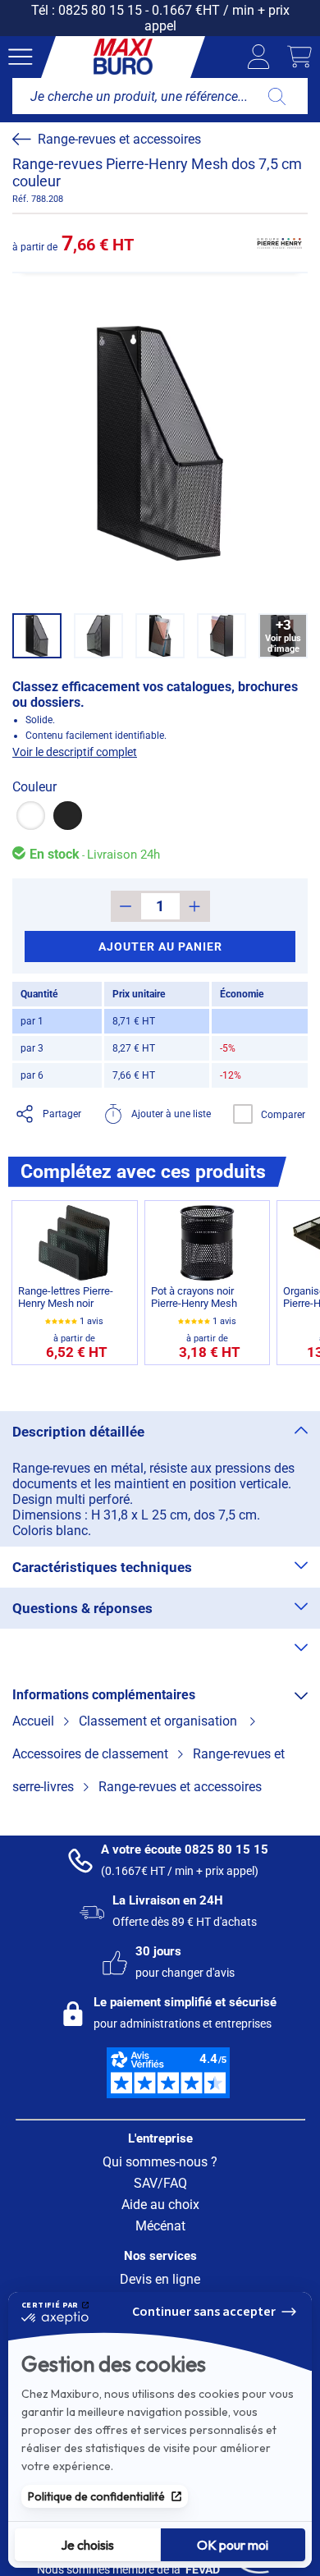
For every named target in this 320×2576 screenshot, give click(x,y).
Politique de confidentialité (96, 2496)
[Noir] (68, 816)
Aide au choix (160, 2205)
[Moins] (126, 906)
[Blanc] (31, 816)
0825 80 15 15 (100, 10)
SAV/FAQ (160, 2183)
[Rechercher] (277, 96)
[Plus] (195, 906)
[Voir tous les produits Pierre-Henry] (279, 243)
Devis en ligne (160, 2279)
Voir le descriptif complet (75, 752)
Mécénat (160, 2226)
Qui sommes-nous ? (160, 2162)
